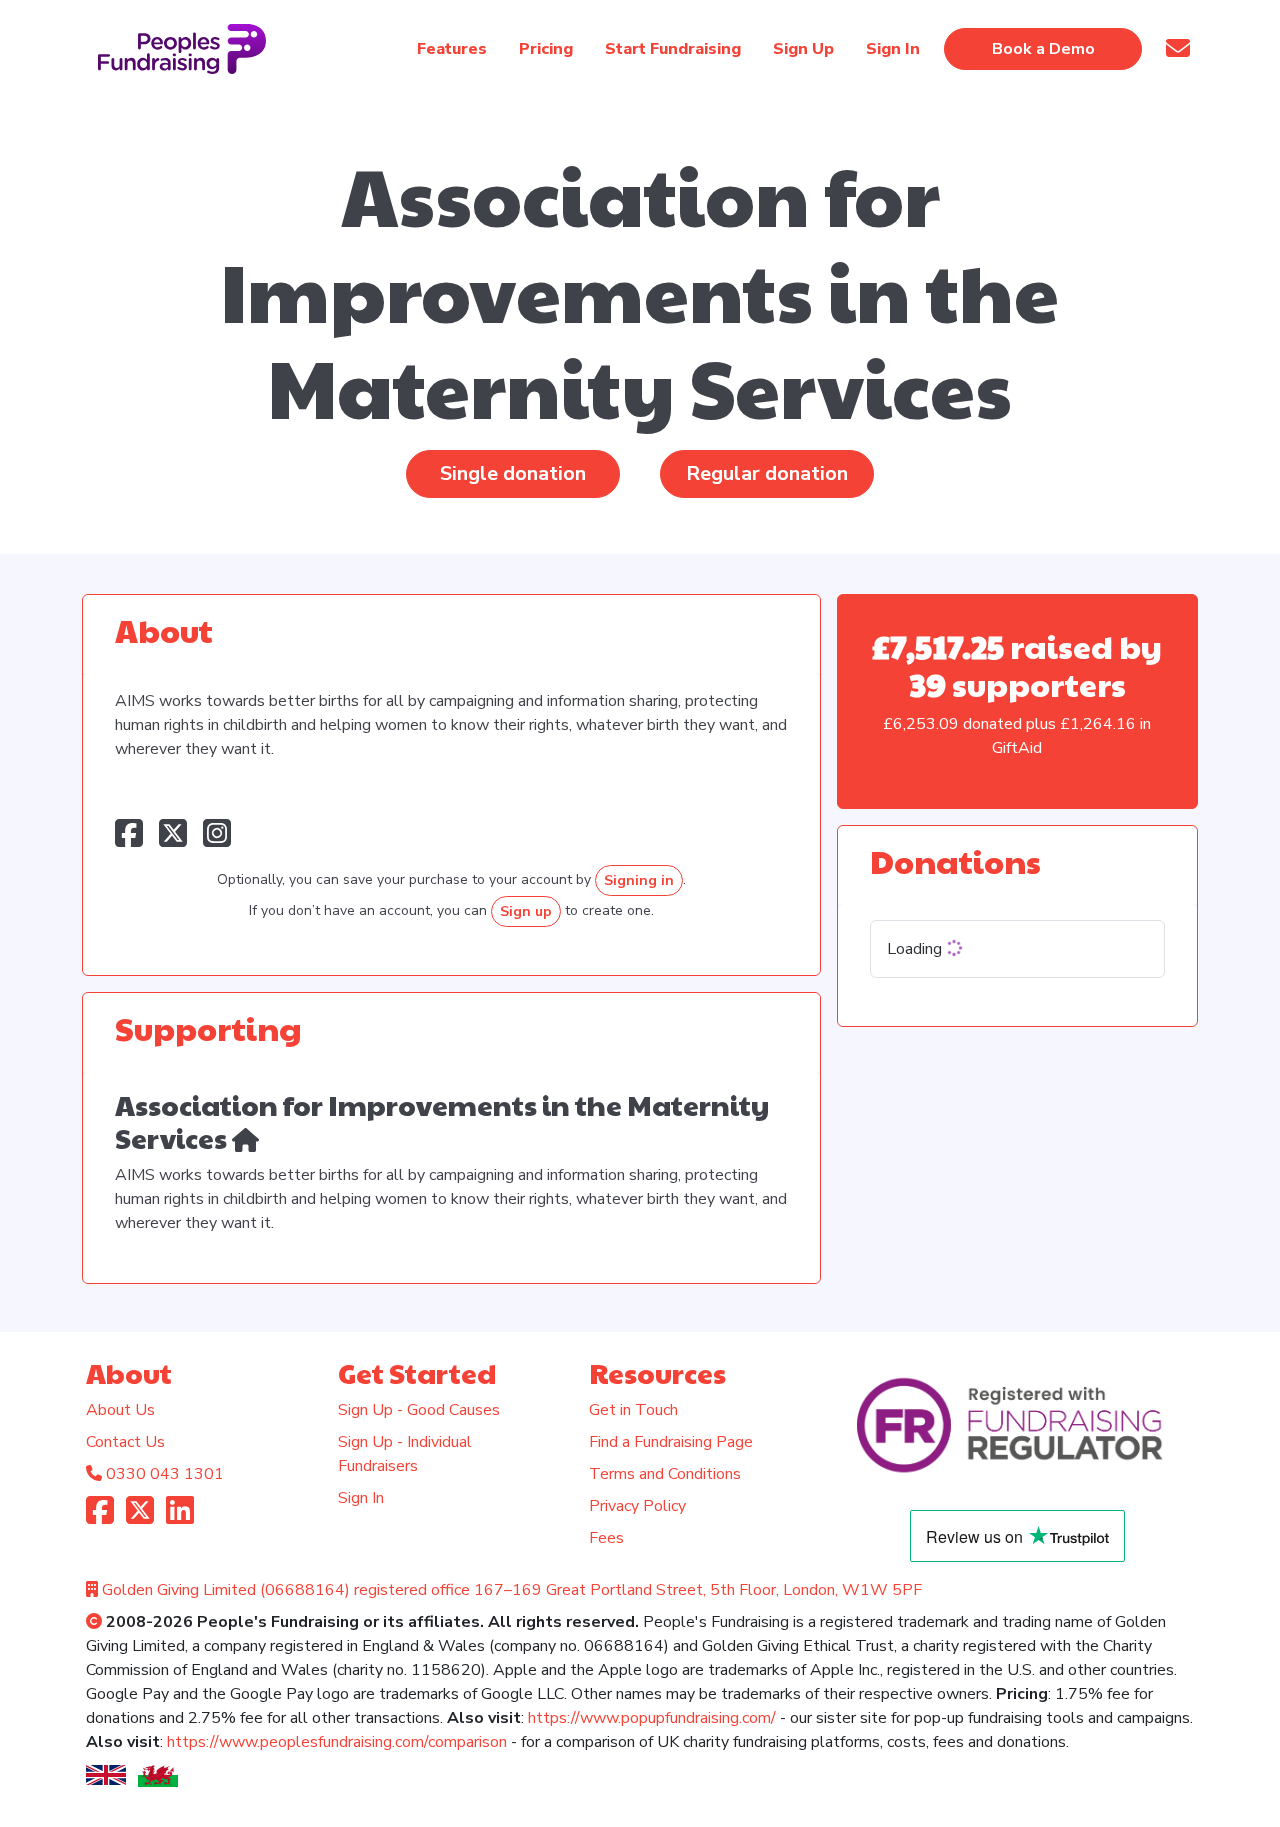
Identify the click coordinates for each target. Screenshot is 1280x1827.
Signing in (639, 880)
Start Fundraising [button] (673, 49)
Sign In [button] (893, 49)
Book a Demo (1043, 49)
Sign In (361, 1498)
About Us (120, 1410)
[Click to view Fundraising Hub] (245, 1137)
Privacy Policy (637, 1506)
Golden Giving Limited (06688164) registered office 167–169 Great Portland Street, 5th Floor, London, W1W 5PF (512, 1590)
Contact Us (125, 1442)
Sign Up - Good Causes (419, 1410)
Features (452, 49)
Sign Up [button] (803, 49)
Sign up (526, 911)
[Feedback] (1178, 48)
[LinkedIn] (180, 1517)
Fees (606, 1538)
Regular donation (767, 473)
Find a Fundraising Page (671, 1442)
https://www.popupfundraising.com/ (652, 1718)
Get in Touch (633, 1410)
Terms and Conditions (665, 1474)
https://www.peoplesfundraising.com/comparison (337, 1742)
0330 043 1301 (165, 1474)
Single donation (513, 473)
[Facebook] (100, 1517)
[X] (140, 1517)
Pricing (546, 49)
